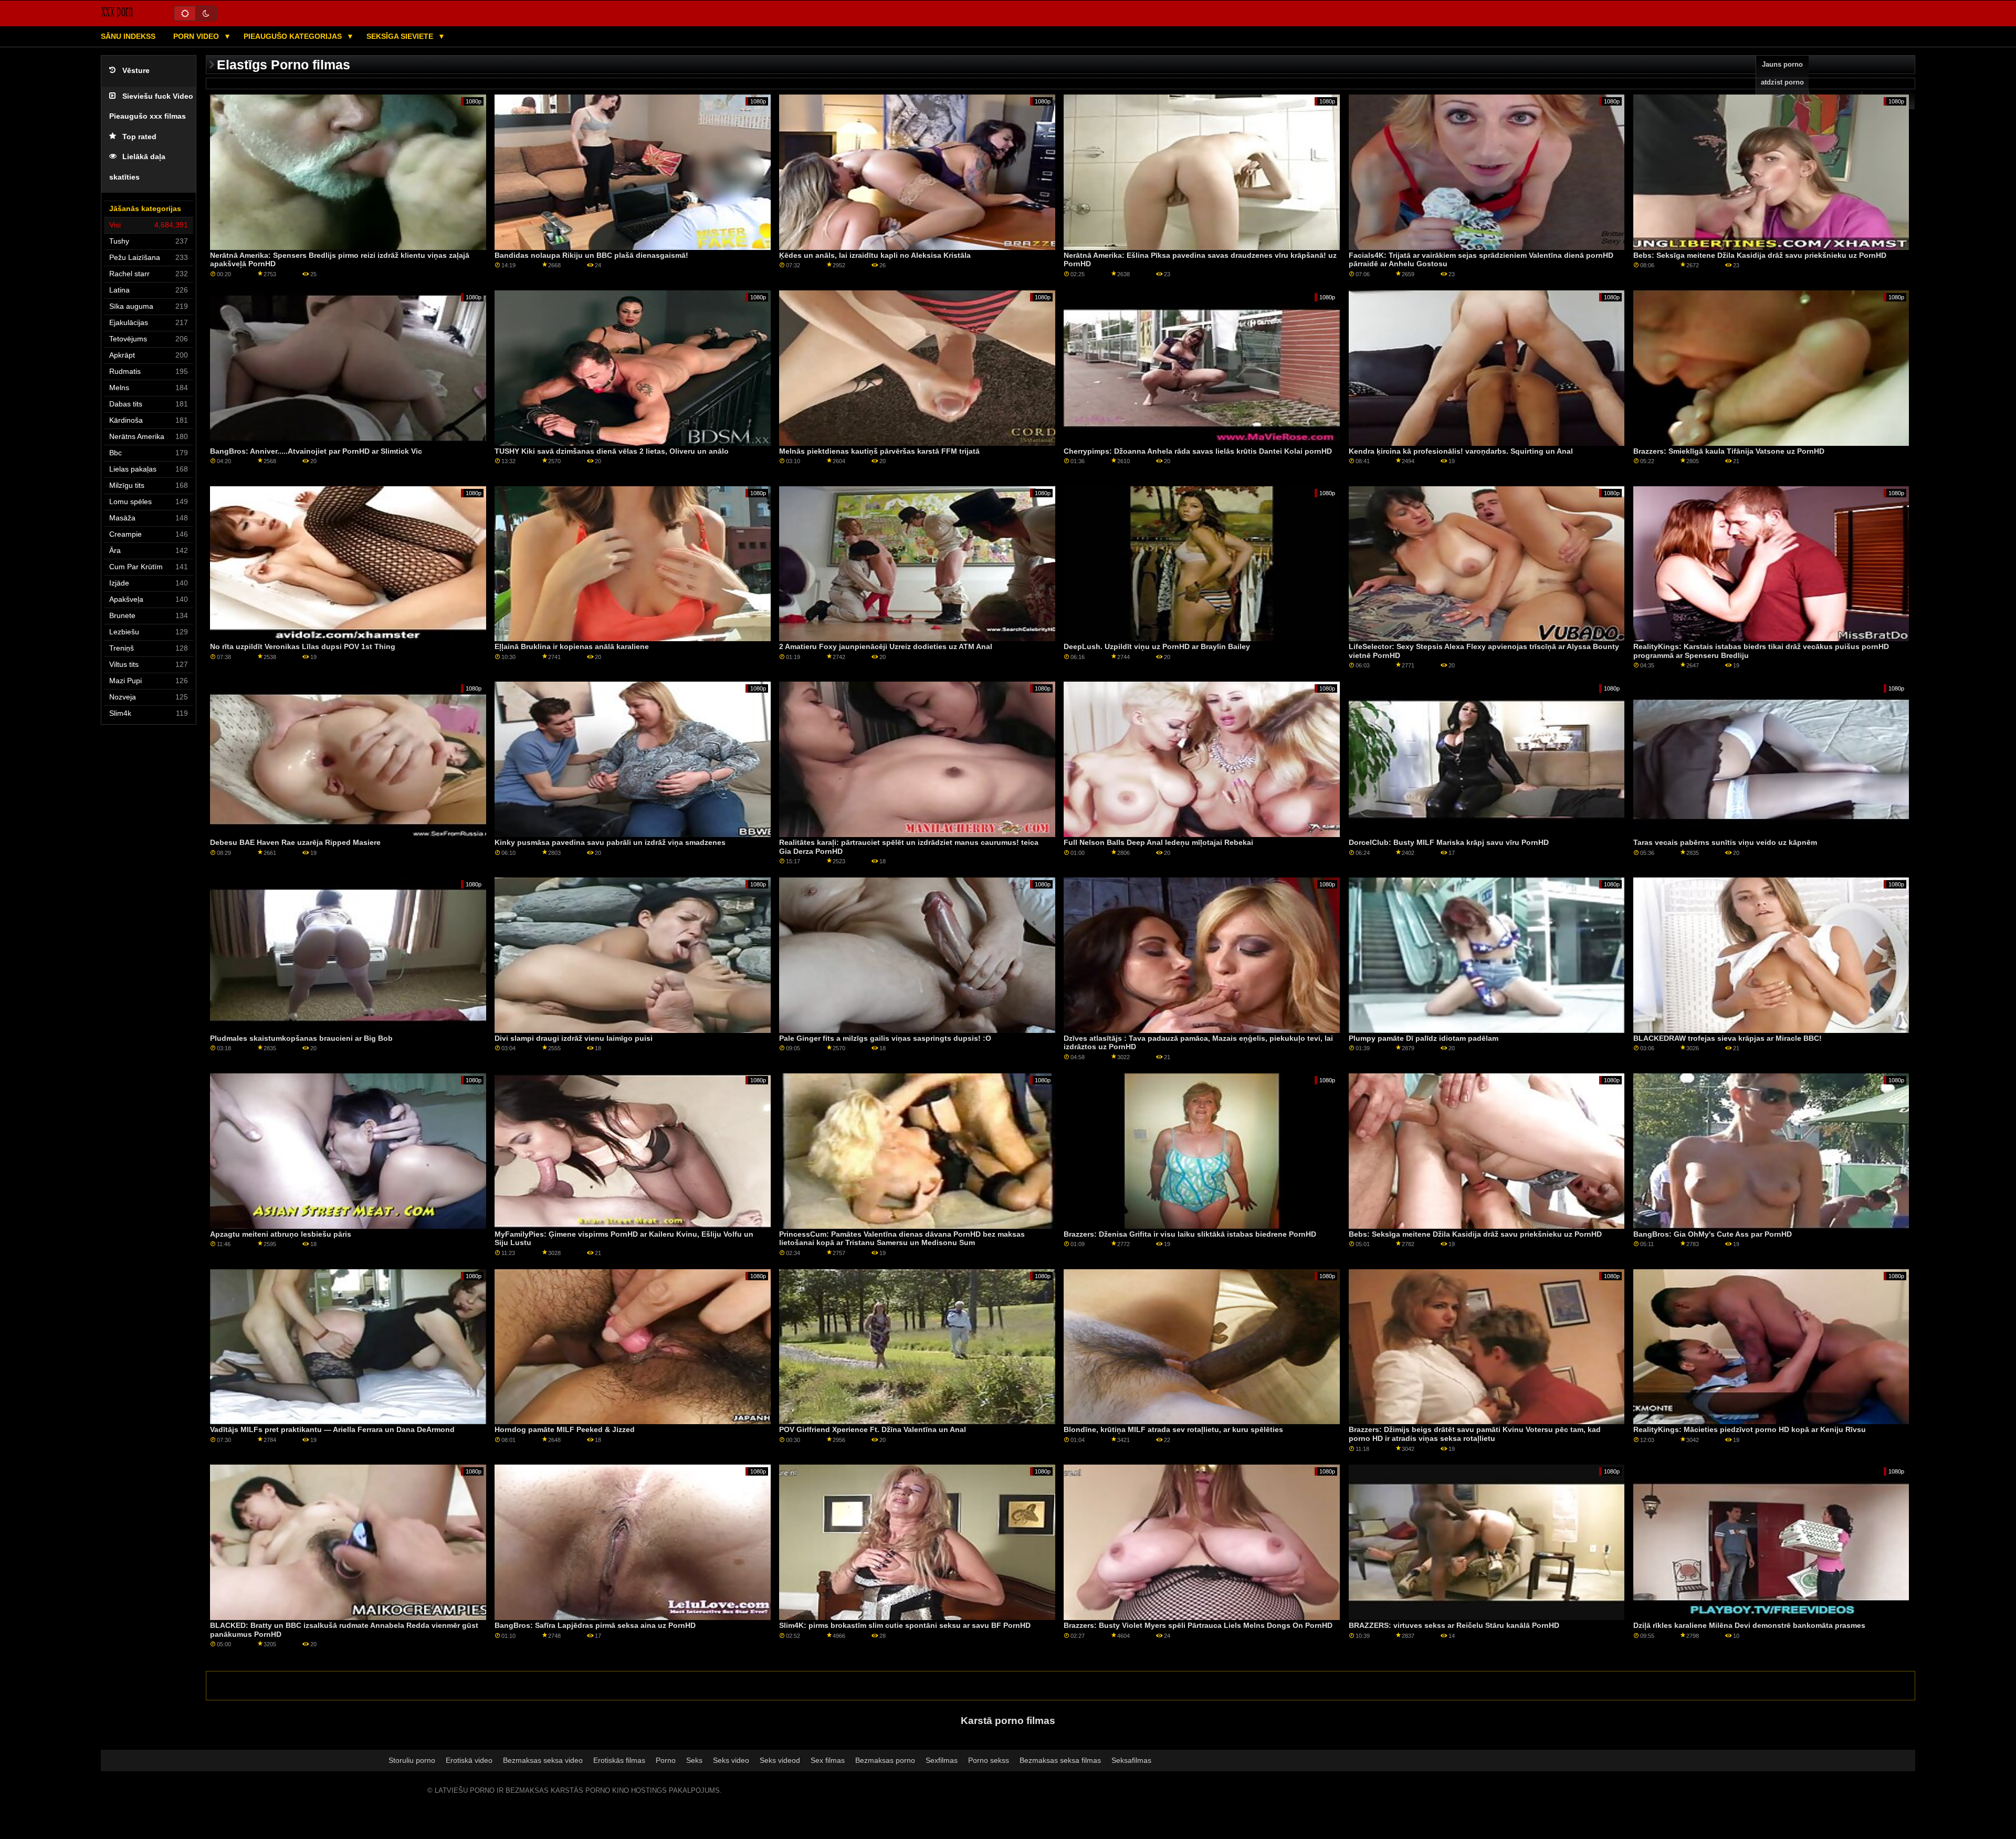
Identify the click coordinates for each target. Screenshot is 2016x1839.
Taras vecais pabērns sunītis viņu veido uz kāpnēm (1725, 842)
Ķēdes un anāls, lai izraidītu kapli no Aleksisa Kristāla (875, 255)
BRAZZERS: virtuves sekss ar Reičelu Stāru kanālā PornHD (1454, 1625)
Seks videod (780, 1760)
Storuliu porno (412, 1760)
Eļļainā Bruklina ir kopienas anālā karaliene (572, 646)
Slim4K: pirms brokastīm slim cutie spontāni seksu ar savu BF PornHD (905, 1625)
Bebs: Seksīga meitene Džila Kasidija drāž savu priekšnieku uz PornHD (1760, 255)
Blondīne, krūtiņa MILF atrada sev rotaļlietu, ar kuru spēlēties (1173, 1429)
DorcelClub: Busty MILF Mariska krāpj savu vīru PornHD (1449, 842)
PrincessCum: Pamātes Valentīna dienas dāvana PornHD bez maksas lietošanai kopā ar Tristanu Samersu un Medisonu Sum (902, 1239)
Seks (694, 1760)
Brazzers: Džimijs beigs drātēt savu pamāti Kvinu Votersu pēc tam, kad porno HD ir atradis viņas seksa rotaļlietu (1475, 1434)
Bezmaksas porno (885, 1760)
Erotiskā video (469, 1760)
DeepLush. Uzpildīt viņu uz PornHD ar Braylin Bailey (1157, 646)
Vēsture (136, 71)
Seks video (731, 1760)
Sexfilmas (942, 1760)
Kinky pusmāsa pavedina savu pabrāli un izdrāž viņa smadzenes (610, 842)
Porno (666, 1760)
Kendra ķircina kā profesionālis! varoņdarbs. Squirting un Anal (1461, 451)
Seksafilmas (1131, 1760)
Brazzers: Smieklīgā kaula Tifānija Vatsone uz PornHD (1729, 451)
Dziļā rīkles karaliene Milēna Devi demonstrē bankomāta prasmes (1749, 1625)
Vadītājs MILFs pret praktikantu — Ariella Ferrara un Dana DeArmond (332, 1429)
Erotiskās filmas (619, 1760)
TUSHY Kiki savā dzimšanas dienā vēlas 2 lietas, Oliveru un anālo (612, 451)
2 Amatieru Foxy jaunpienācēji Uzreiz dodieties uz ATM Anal (886, 646)
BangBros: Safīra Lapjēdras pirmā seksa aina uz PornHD (595, 1625)
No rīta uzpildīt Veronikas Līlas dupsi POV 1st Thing (303, 646)
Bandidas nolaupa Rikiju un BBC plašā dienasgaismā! (591, 255)
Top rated (139, 137)
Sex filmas (828, 1760)
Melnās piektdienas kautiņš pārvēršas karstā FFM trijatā (879, 451)
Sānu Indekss (128, 36)
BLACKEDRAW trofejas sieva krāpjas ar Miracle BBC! (1728, 1038)
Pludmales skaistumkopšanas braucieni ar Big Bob (301, 1038)
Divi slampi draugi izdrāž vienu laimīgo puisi (574, 1038)
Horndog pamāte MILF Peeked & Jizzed (565, 1429)
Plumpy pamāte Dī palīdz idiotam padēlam (1424, 1038)
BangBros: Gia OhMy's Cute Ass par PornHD (1713, 1234)
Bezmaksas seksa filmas (1060, 1760)
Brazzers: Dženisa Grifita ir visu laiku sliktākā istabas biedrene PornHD (1190, 1234)
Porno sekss (989, 1760)
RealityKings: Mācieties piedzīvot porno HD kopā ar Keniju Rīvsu (1750, 1429)
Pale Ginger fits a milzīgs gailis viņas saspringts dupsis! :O (885, 1038)
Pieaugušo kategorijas (294, 36)
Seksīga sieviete (401, 36)
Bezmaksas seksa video (543, 1760)
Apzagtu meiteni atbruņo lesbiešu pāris (281, 1234)
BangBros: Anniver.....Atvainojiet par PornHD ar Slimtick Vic (316, 451)
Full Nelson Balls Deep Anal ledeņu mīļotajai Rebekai (1158, 842)
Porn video (197, 36)
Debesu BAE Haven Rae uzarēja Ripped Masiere (295, 842)
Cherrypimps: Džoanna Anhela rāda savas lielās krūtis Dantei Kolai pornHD (1198, 451)
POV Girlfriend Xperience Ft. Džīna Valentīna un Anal (873, 1429)
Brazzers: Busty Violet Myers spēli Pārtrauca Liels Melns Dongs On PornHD (1198, 1625)
